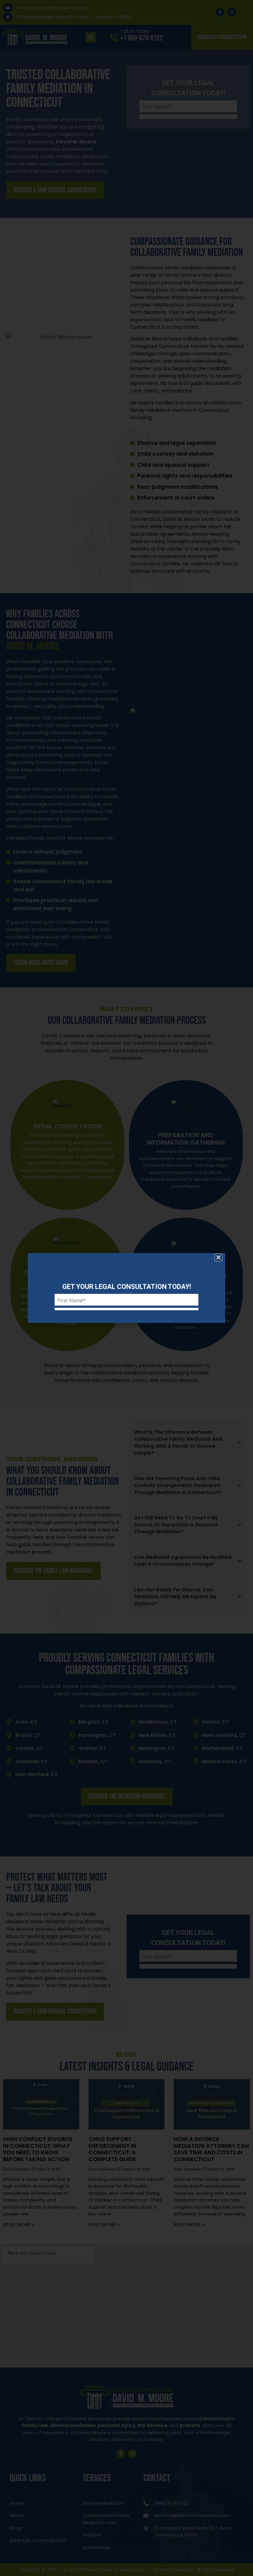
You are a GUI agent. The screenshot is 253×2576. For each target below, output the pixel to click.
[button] (218, 1257)
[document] (126, 1288)
